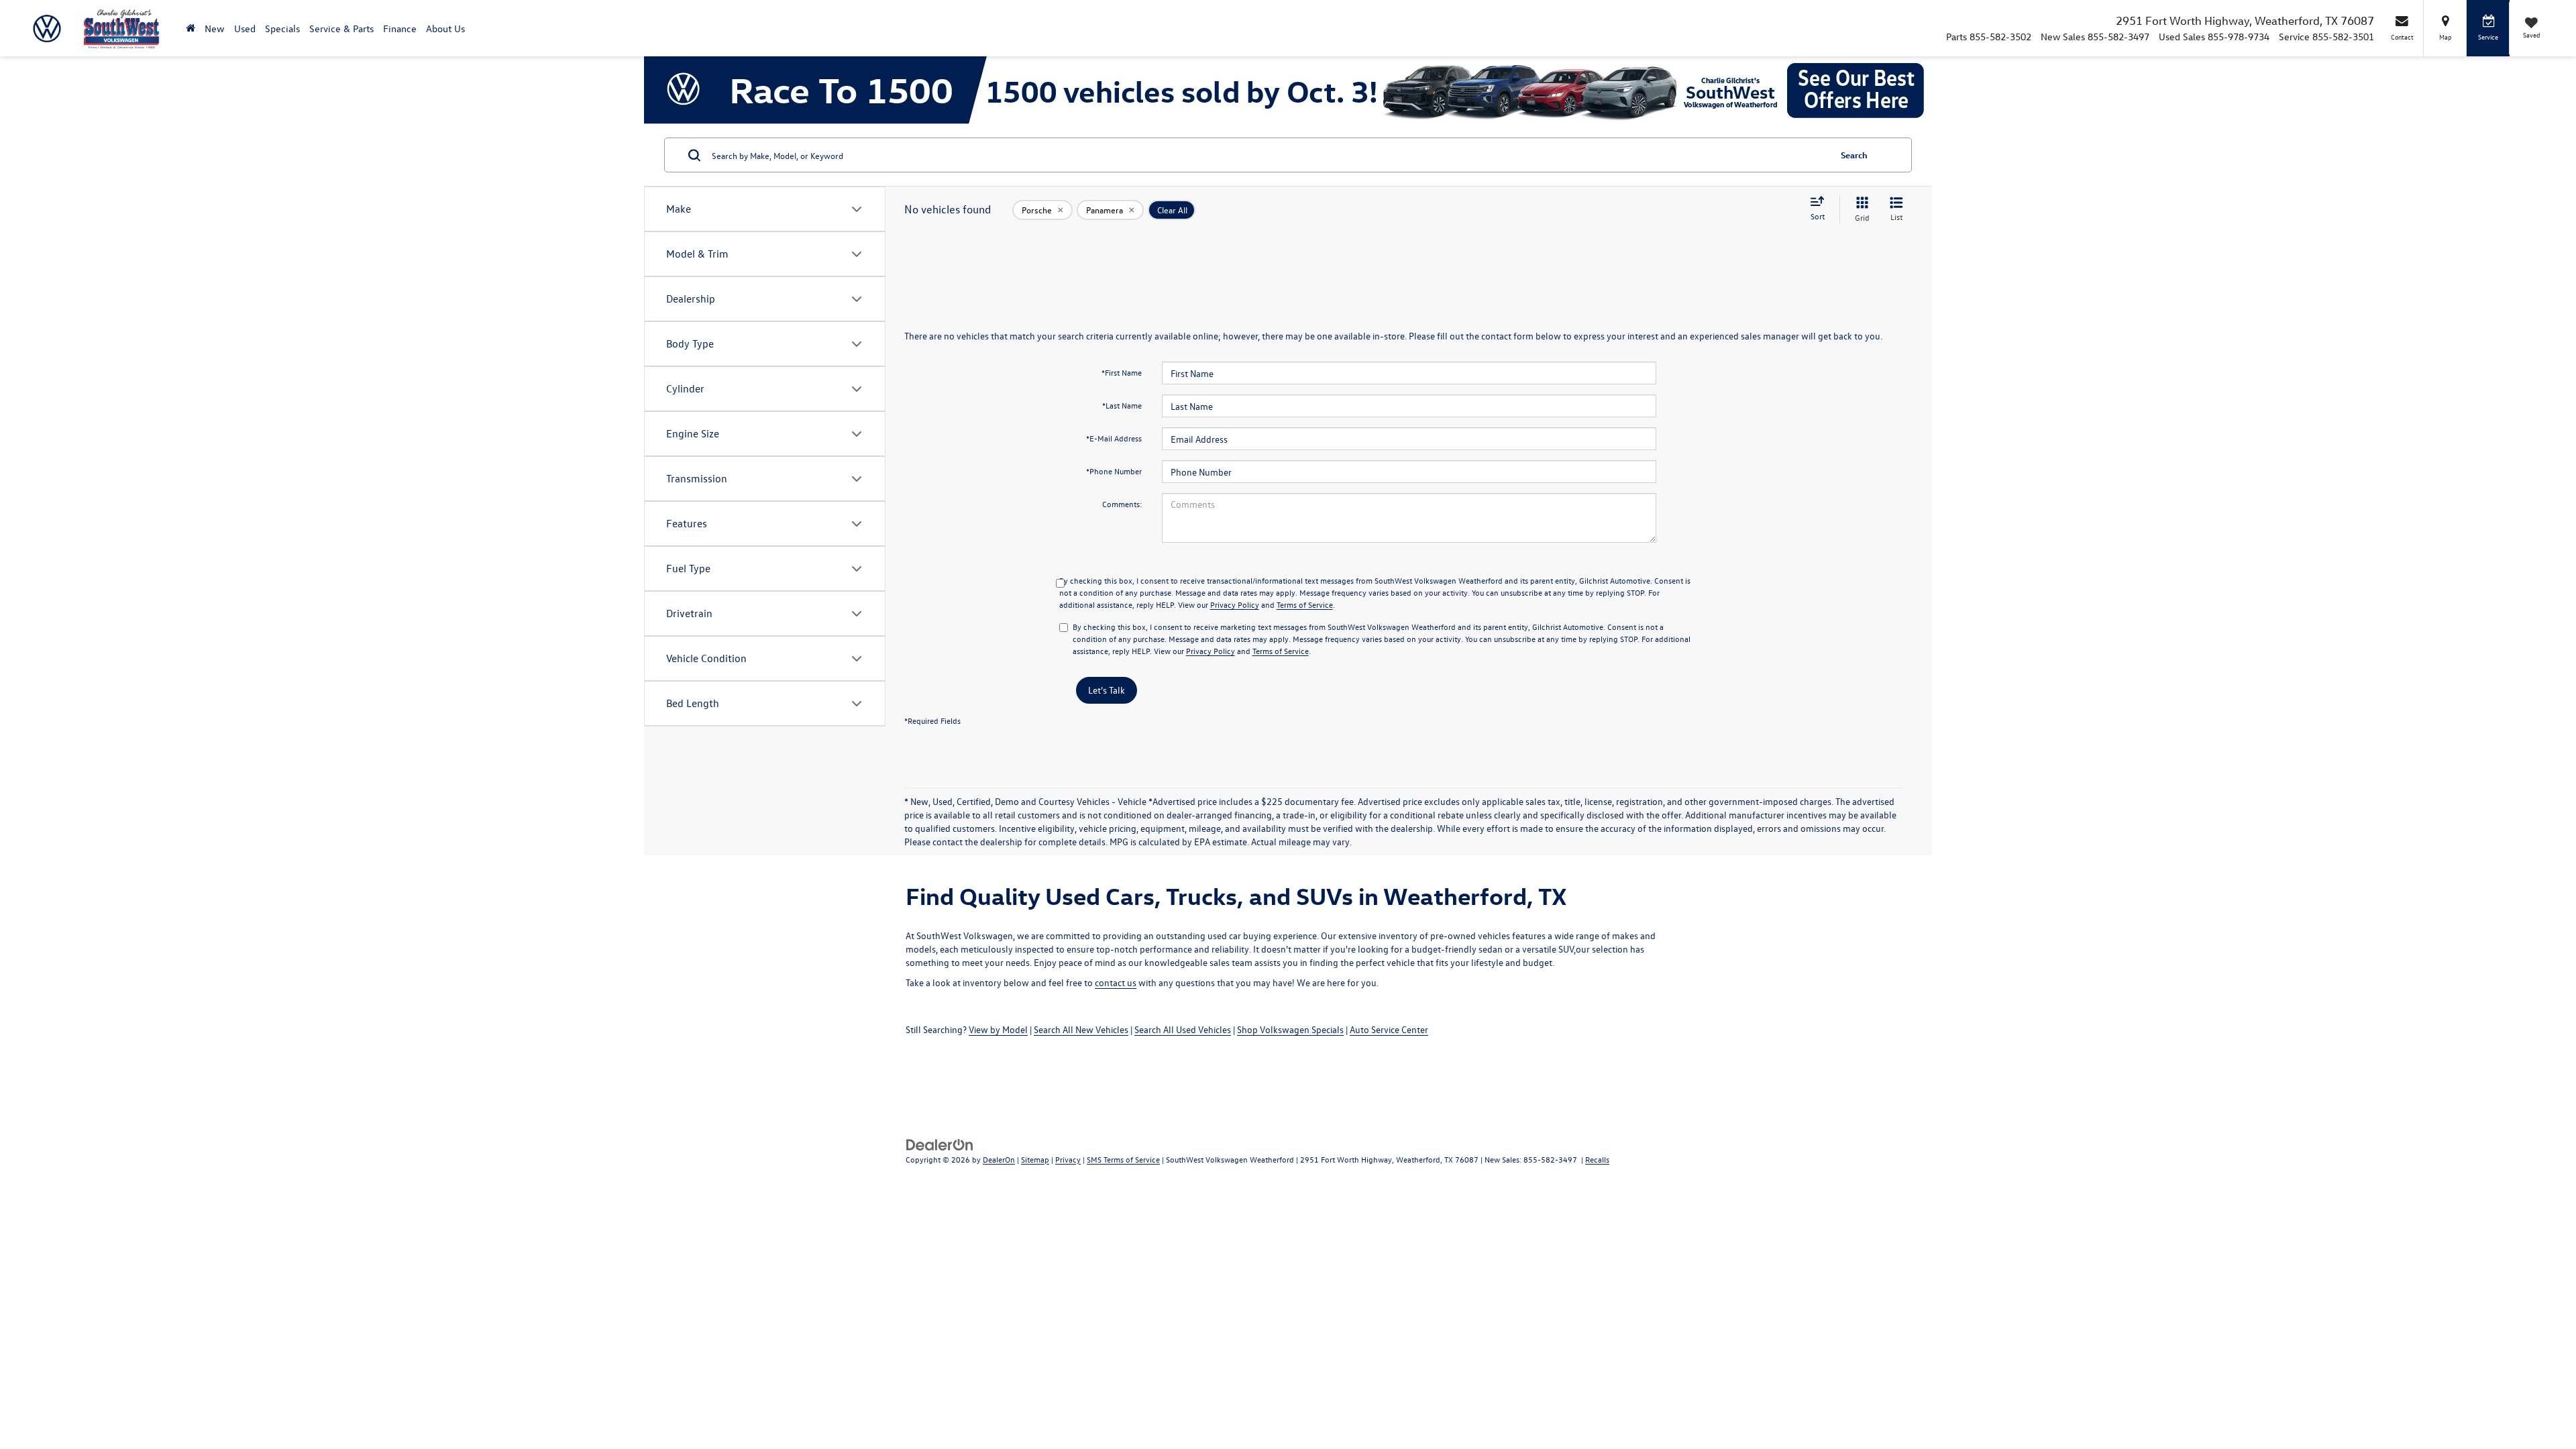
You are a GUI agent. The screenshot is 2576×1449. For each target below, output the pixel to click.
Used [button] (245, 29)
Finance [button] (400, 29)
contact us (1116, 982)
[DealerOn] (940, 1143)
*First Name (1122, 372)
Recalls (1597, 1159)
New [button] (215, 29)
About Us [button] (445, 29)
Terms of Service (1305, 604)
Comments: (1122, 504)
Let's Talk (1107, 690)
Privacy (1068, 1159)
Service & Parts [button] (341, 29)
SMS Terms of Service (1123, 1159)
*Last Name (1122, 405)
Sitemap (1035, 1159)
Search (1854, 155)
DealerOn (999, 1159)
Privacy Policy (1235, 604)
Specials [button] (282, 29)
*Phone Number (1114, 471)
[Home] (191, 29)
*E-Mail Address (1114, 438)
